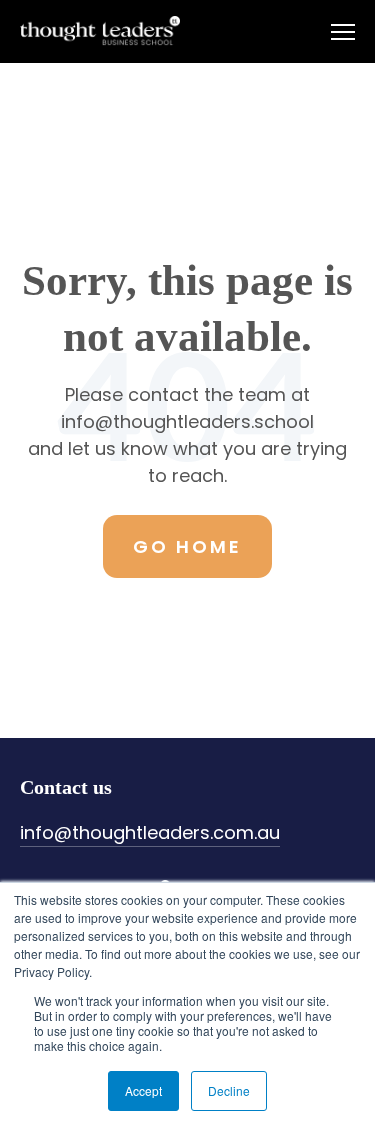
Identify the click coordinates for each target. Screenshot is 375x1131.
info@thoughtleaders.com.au (150, 832)
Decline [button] (229, 1090)
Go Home (187, 546)
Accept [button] (143, 1090)
